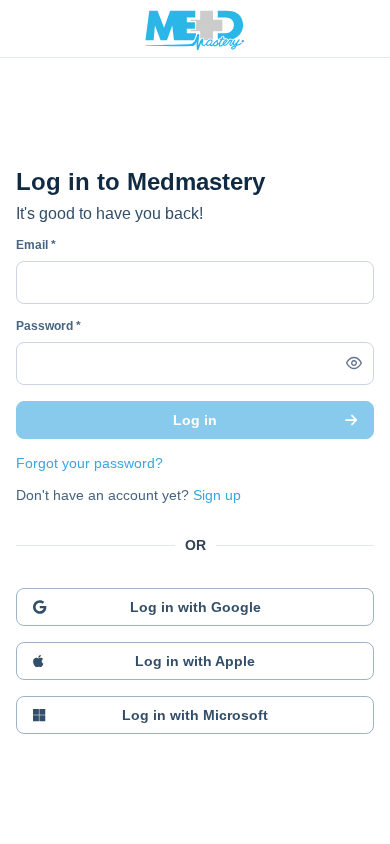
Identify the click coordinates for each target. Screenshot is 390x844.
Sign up (217, 495)
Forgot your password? (89, 463)
